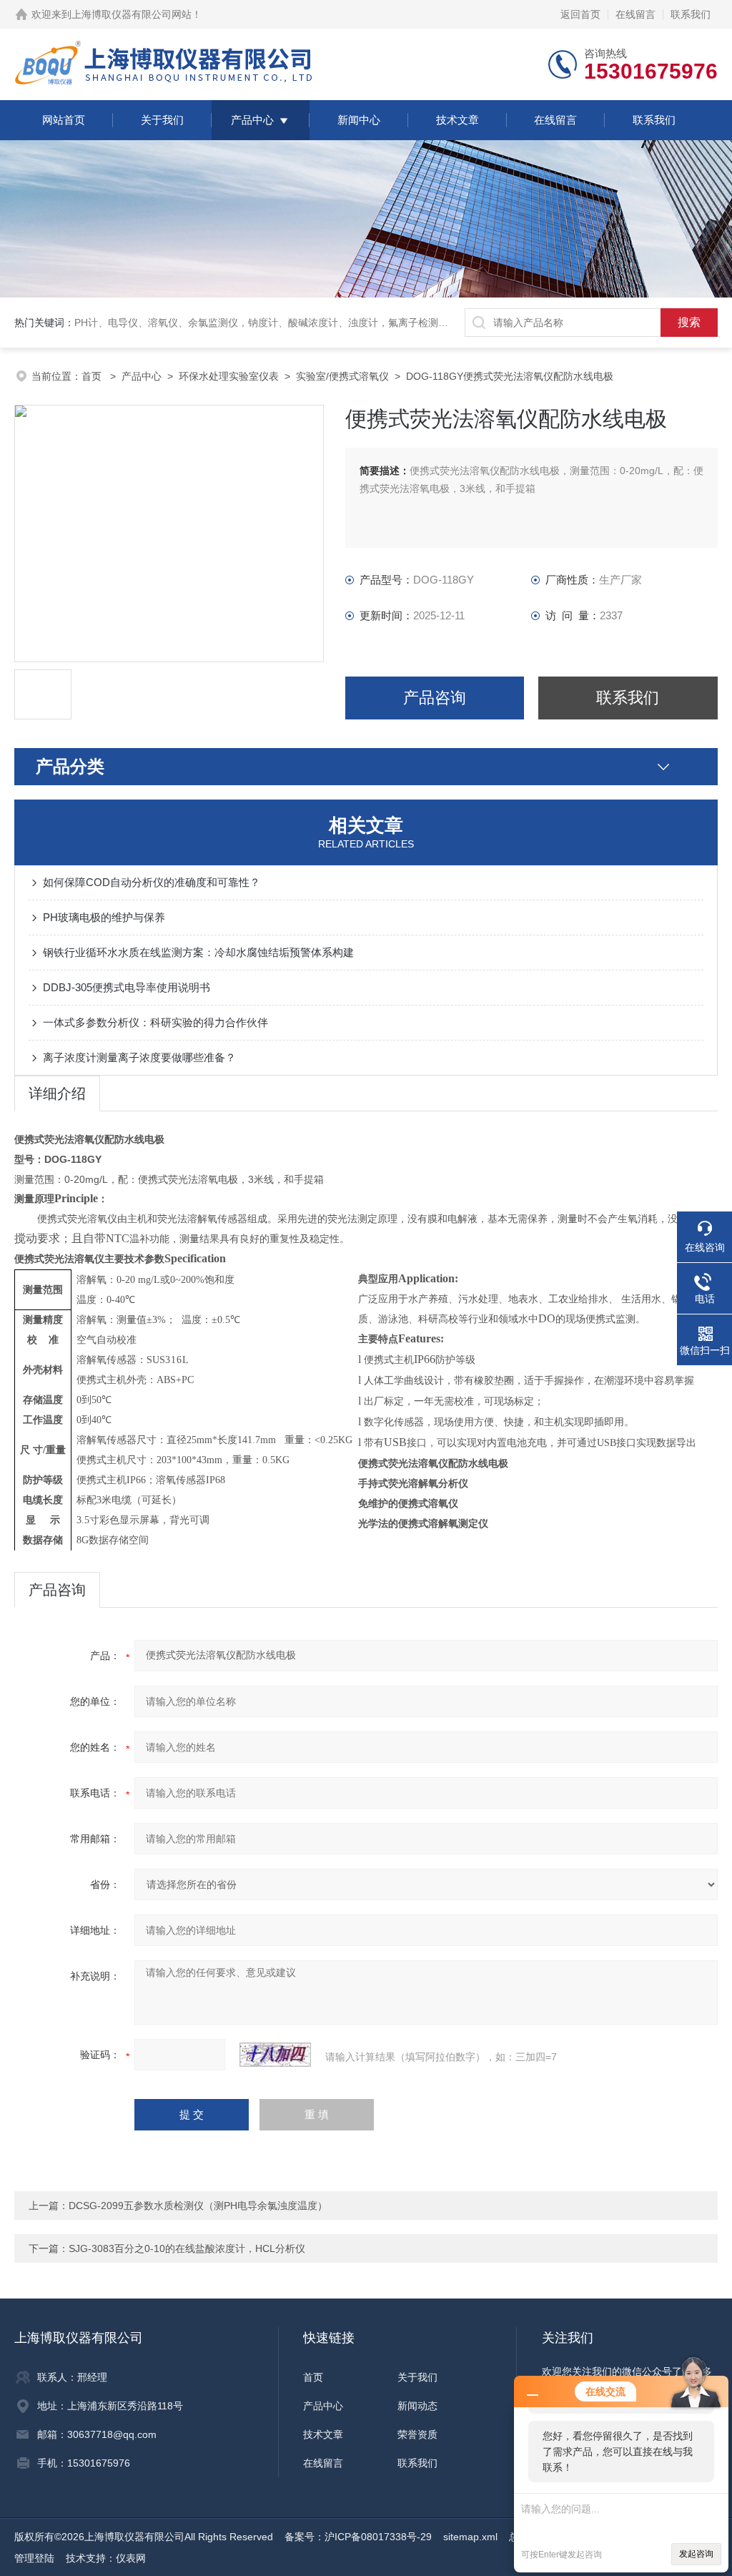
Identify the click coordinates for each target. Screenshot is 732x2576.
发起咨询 (696, 2554)
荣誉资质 (417, 2434)
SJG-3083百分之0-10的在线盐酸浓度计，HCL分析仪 (187, 2248)
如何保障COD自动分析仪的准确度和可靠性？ (152, 882)
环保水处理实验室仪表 (229, 376)
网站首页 (64, 120)
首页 (93, 376)
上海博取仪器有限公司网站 (132, 14)
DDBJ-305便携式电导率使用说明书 (127, 987)
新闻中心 (359, 120)
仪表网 (131, 2558)
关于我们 (162, 120)
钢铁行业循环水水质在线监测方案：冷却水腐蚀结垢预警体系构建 (198, 952)
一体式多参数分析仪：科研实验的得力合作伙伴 (155, 1022)
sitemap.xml (470, 2537)
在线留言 (635, 14)
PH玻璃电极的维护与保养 (104, 917)
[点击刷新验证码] (275, 2055)
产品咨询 (435, 698)
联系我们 (691, 14)
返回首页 (580, 14)
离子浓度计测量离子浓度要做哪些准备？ (139, 1057)
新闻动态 (417, 2406)
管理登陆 (34, 2558)
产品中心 (252, 120)
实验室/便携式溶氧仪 (342, 376)
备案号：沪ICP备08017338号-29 (358, 2537)
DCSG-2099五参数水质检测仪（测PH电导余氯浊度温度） (198, 2206)
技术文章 (457, 120)
